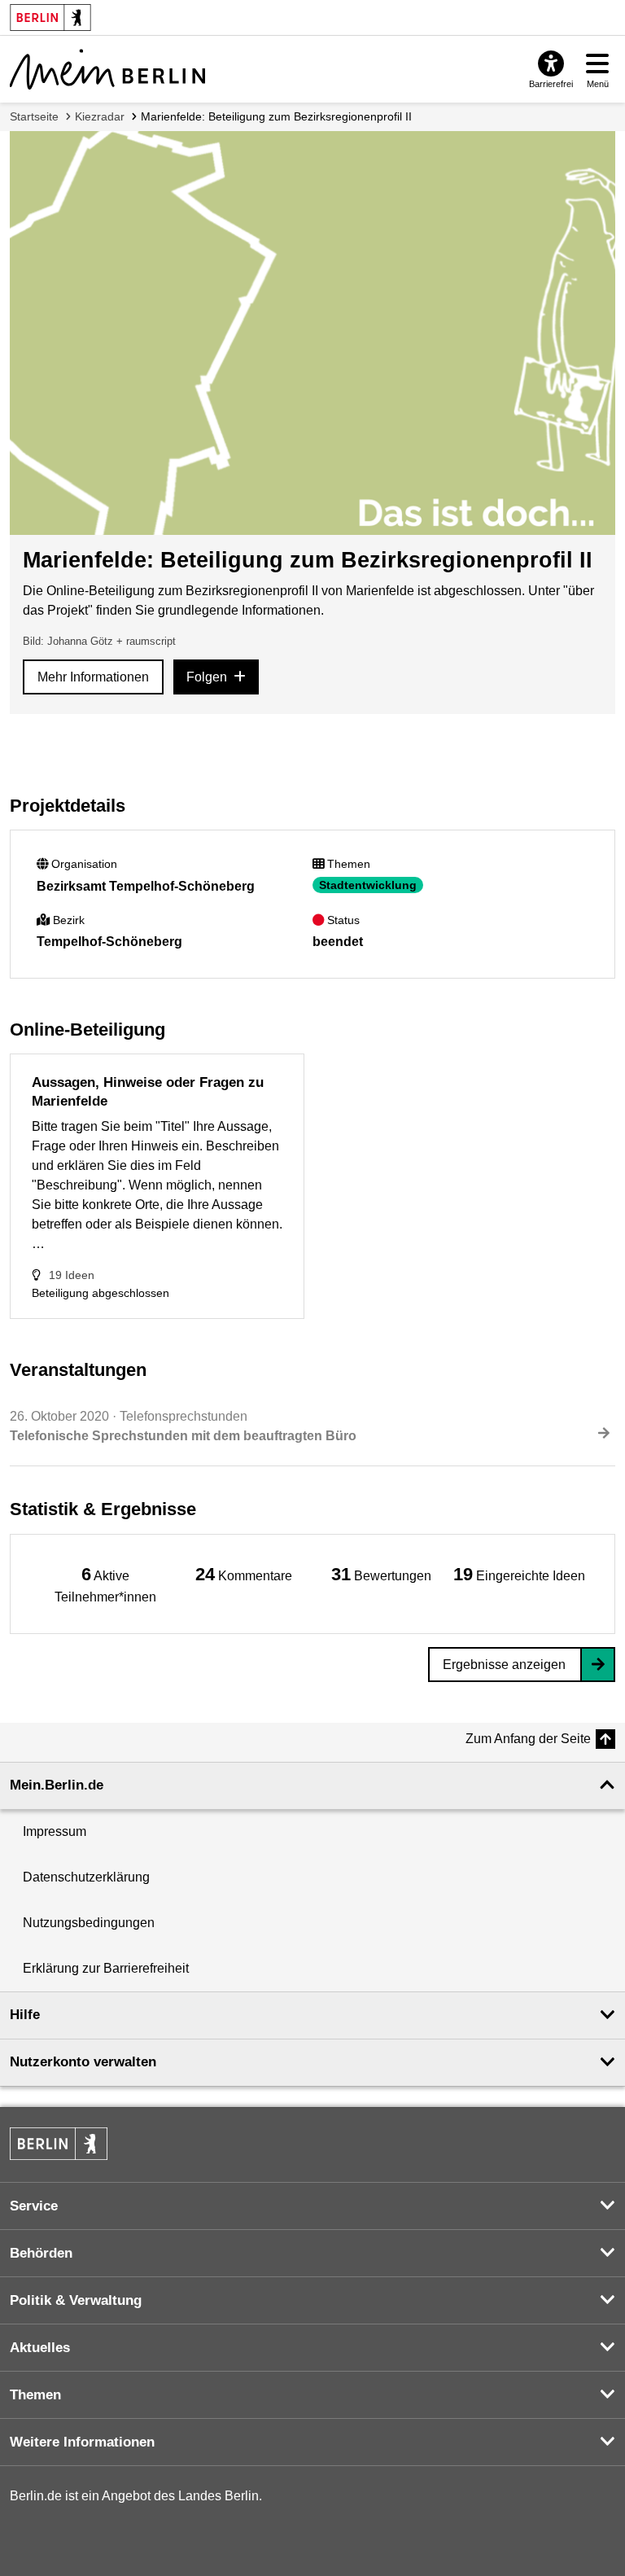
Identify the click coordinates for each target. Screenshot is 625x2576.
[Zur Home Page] (107, 69)
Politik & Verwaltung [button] (76, 2300)
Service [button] (34, 2206)
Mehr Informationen (93, 677)
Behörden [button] (41, 2253)
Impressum (55, 1831)
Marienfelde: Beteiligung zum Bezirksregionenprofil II (276, 116)
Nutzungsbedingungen (89, 1923)
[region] (106, 1584)
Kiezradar (100, 116)
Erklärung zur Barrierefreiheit (106, 1968)
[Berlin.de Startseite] (59, 2144)
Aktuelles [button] (40, 2348)
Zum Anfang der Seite (528, 1739)
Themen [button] (35, 2395)
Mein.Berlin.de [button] (57, 1785)
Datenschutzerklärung (86, 1877)
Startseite (34, 116)
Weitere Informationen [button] (82, 2442)
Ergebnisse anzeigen (504, 1665)
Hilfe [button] (25, 2015)
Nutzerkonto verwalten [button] (83, 2062)
